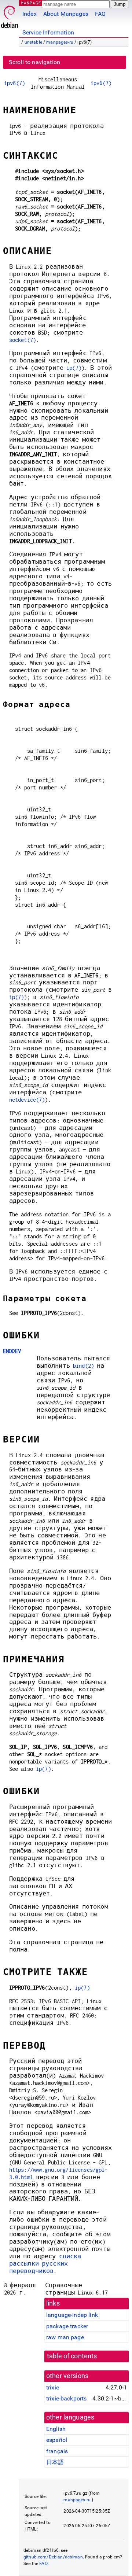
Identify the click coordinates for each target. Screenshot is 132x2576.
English (56, 2429)
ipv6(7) (14, 83)
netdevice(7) (27, 1100)
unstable (33, 42)
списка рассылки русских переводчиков (45, 2264)
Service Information (48, 32)
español (57, 2440)
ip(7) (74, 368)
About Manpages (66, 14)
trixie (53, 2387)
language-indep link (72, 2315)
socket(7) (23, 340)
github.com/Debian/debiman (53, 2557)
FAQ (100, 14)
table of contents (72, 2356)
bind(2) (83, 1366)
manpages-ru (60, 42)
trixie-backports (66, 2398)
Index (30, 14)
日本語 (55, 2462)
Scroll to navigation (34, 62)
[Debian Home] (10, 15)
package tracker (67, 2326)
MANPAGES (33, 3)
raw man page (65, 2337)
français (57, 2451)
